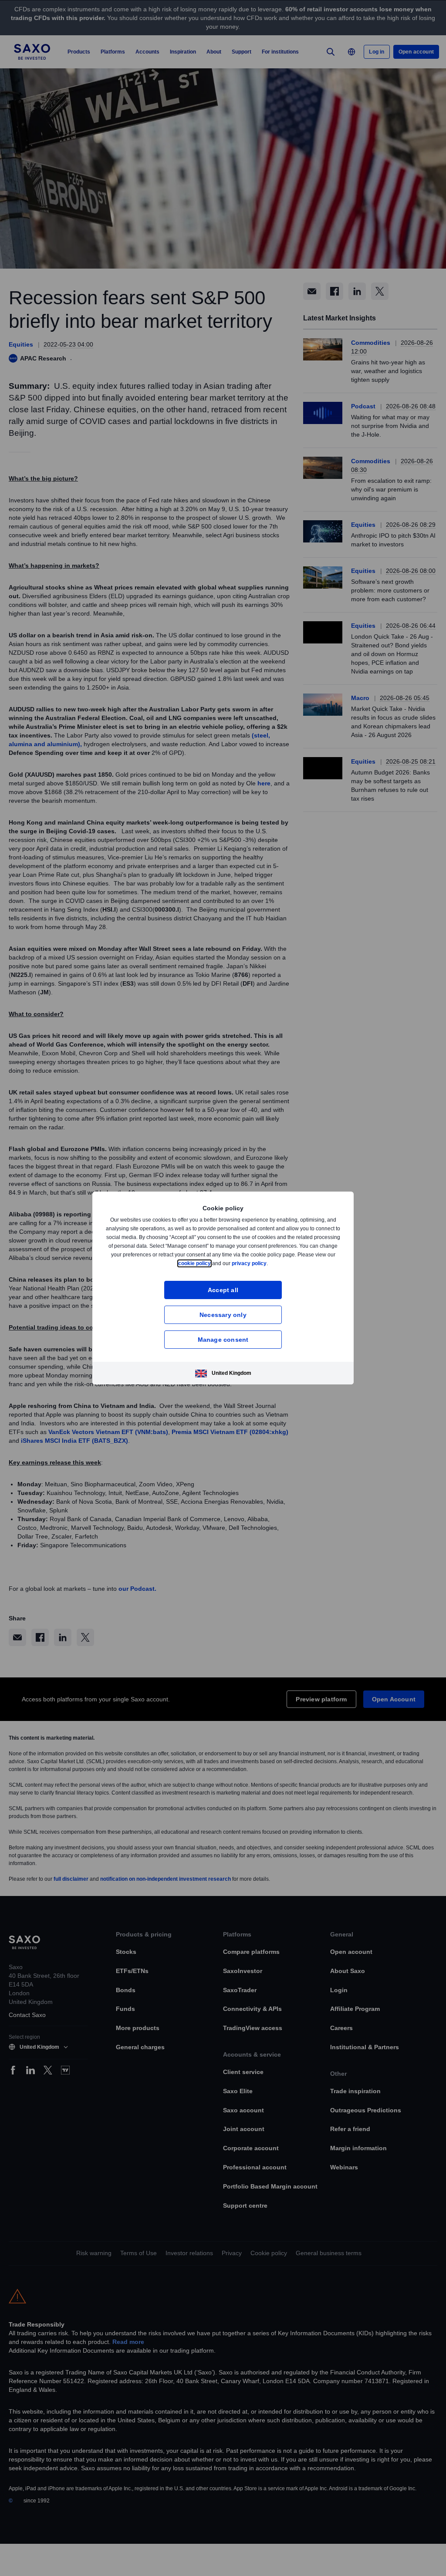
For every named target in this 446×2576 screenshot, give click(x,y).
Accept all (223, 1290)
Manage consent (223, 1339)
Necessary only (223, 1315)
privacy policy (270, 1263)
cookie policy (214, 1263)
